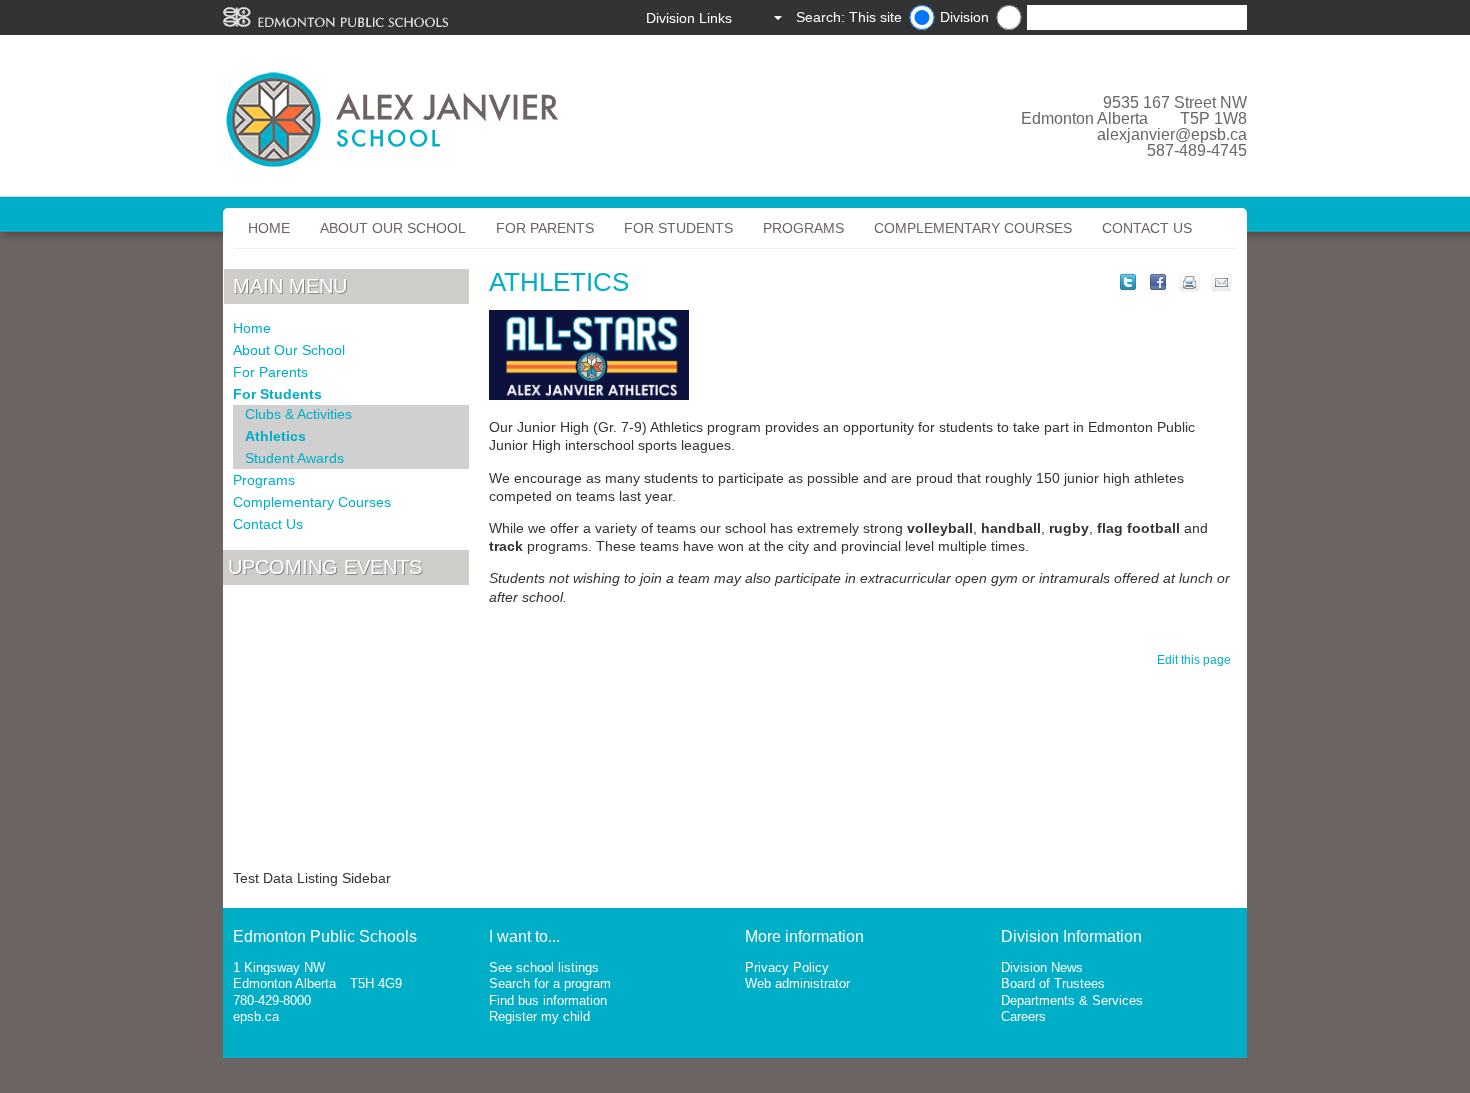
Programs (803, 228)
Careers (1023, 1016)
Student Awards (294, 458)
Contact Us (1147, 228)
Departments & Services (1072, 1000)
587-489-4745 (1197, 150)
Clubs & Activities (298, 414)
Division (964, 17)
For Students (678, 228)
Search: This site (849, 17)
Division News (1042, 967)
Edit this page (1197, 660)
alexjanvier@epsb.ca (1172, 134)
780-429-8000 (272, 1000)
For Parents (545, 228)
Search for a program (550, 983)
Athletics (275, 436)
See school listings (544, 967)
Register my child (539, 1016)
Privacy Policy (787, 967)
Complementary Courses (973, 228)
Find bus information (548, 1000)
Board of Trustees (1053, 983)
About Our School (393, 228)
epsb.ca (256, 1016)
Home (269, 228)
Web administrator (797, 983)
